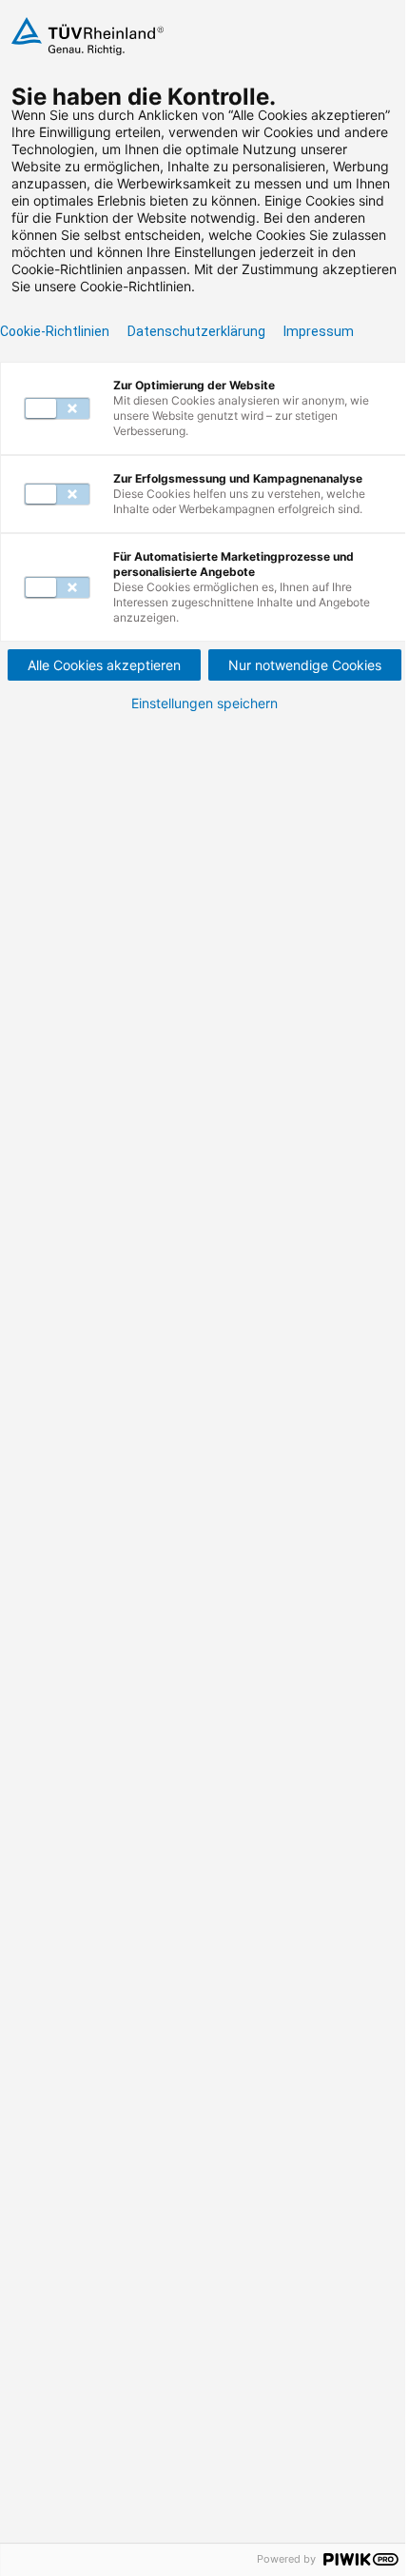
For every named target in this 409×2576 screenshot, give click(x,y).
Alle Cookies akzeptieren (104, 665)
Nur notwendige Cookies (305, 665)
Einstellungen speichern (204, 703)
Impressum (319, 331)
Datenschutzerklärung (196, 331)
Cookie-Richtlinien (55, 331)
